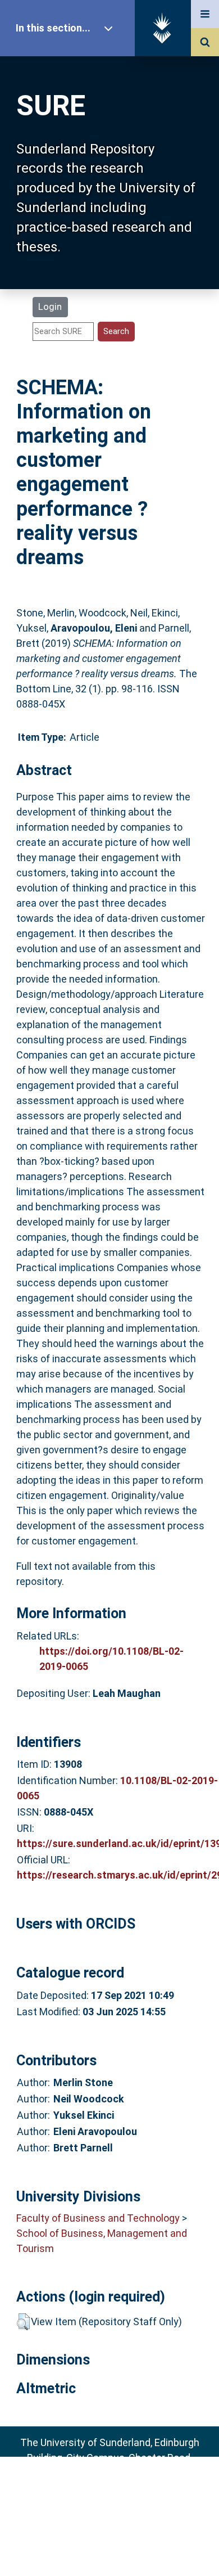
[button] (23, 2322)
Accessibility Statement (109, 2550)
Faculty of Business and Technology (98, 2218)
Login (50, 307)
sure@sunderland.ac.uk (124, 2488)
